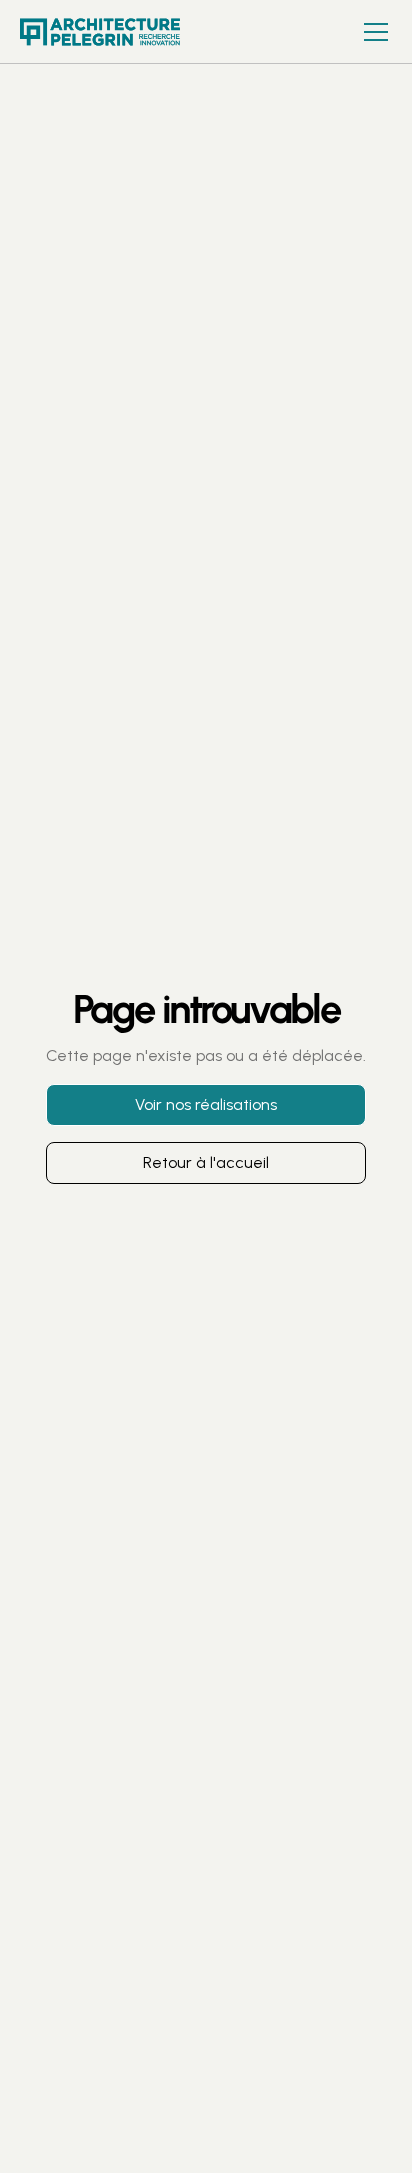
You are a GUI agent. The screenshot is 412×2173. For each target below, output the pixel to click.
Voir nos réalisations (206, 1104)
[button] (372, 32)
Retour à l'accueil (206, 1162)
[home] (120, 32)
